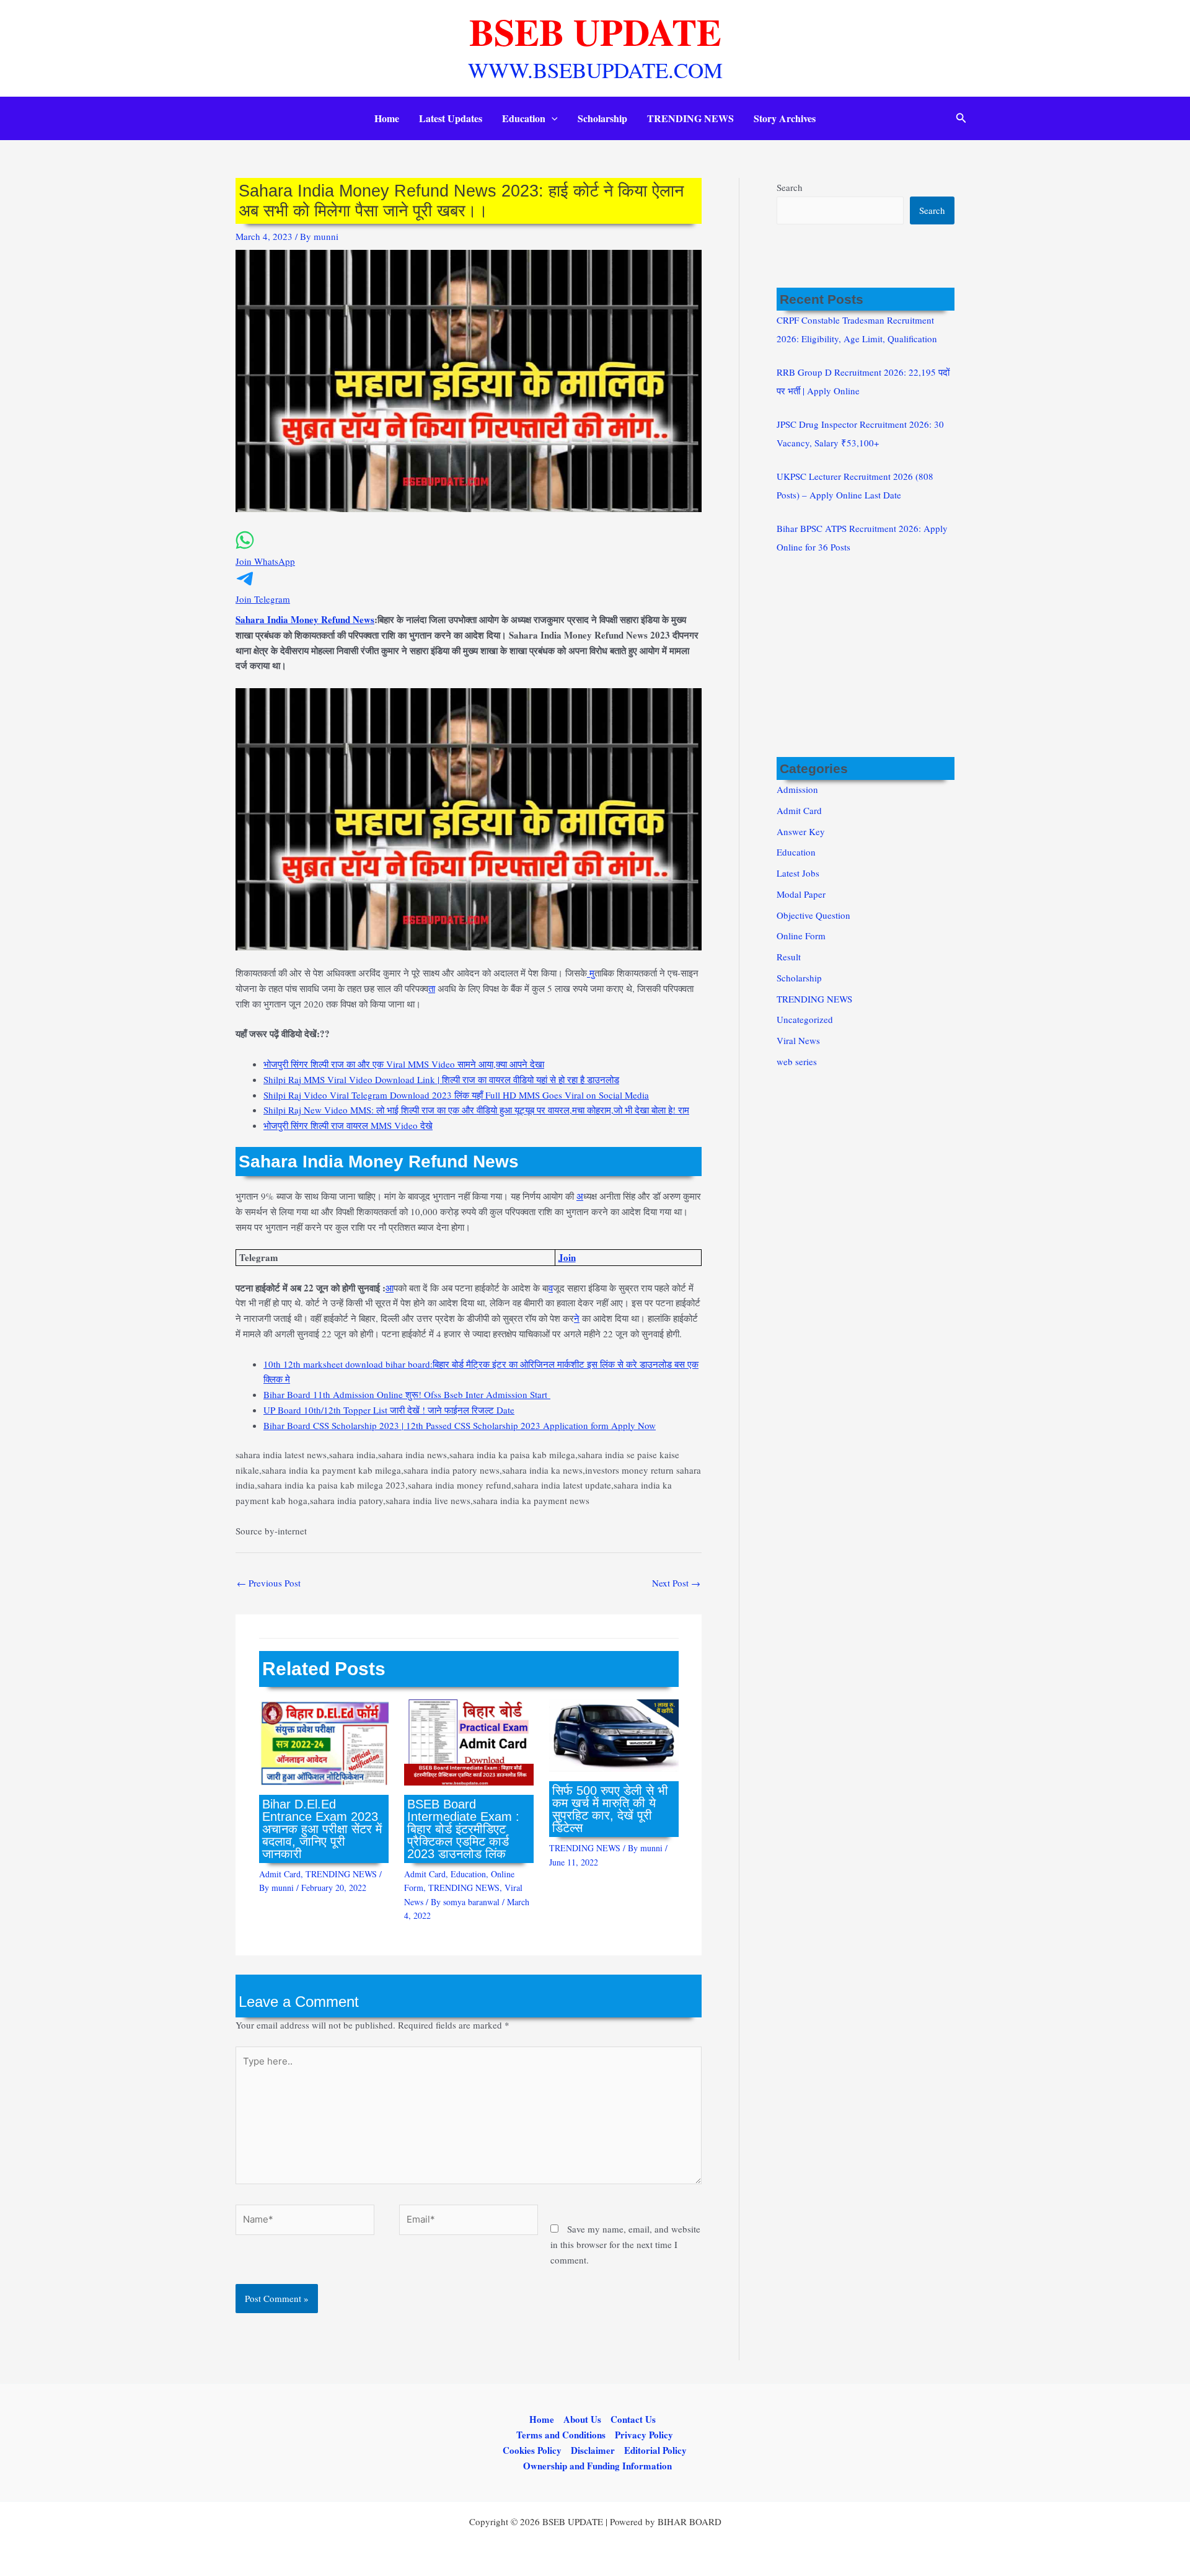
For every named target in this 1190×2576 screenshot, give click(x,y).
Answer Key (801, 831)
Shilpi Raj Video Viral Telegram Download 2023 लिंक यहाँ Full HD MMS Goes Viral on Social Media (456, 1095)
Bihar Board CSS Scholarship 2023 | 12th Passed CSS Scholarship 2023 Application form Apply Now (460, 1425)
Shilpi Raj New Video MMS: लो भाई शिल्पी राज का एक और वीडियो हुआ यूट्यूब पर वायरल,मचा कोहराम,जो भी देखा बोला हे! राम (476, 1110)
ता (432, 988)
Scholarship (602, 118)
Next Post (676, 1583)
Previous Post (269, 1583)
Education (524, 118)
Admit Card (280, 1874)
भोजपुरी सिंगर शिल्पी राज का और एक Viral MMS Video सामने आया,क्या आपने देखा (404, 1064)
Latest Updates (451, 118)
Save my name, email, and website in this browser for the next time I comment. (625, 2244)
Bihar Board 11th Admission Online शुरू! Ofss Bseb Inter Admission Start (407, 1394)
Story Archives (785, 118)
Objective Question (813, 915)
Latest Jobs (798, 873)
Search (790, 187)
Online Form (801, 936)
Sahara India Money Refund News (305, 619)
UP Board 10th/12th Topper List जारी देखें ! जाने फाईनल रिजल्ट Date (389, 1410)
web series (797, 1061)
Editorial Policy (655, 2450)
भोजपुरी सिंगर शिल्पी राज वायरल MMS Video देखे (348, 1125)
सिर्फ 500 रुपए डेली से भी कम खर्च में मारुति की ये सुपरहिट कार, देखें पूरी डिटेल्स (610, 1809)
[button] (552, 118)
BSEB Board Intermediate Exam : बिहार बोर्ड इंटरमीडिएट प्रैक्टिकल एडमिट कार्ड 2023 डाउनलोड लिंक (463, 1829)
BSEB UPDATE (595, 31)
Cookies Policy (532, 2450)
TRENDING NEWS (690, 118)
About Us (582, 2419)
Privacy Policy (644, 2435)
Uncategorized (805, 1019)
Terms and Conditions (561, 2435)
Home (387, 118)
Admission (797, 789)
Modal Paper (801, 894)
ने (577, 1318)
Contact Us (633, 2419)
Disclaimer (593, 2450)
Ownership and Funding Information (597, 2466)
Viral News (798, 1040)
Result (789, 957)
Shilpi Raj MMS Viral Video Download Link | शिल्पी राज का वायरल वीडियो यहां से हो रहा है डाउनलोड (441, 1079)
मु (591, 973)
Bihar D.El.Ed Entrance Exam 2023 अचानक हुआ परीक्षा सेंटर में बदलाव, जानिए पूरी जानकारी (322, 1829)
